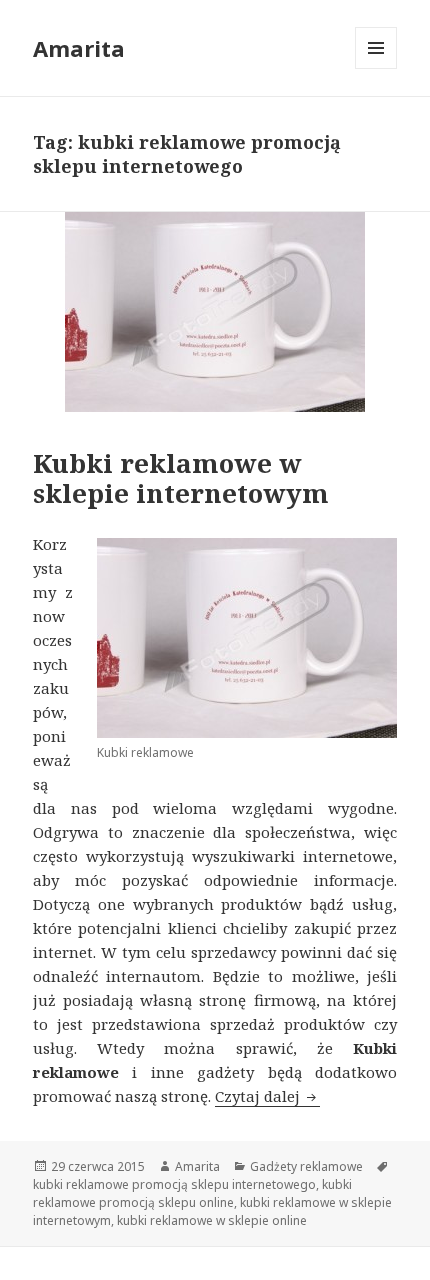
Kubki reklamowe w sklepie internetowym (181, 478)
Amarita (79, 48)
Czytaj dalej (267, 1096)
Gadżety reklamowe (306, 1166)
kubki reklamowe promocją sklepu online (192, 1193)
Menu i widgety (376, 68)
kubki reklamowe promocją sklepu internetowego (174, 1184)
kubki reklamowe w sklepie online (212, 1220)
